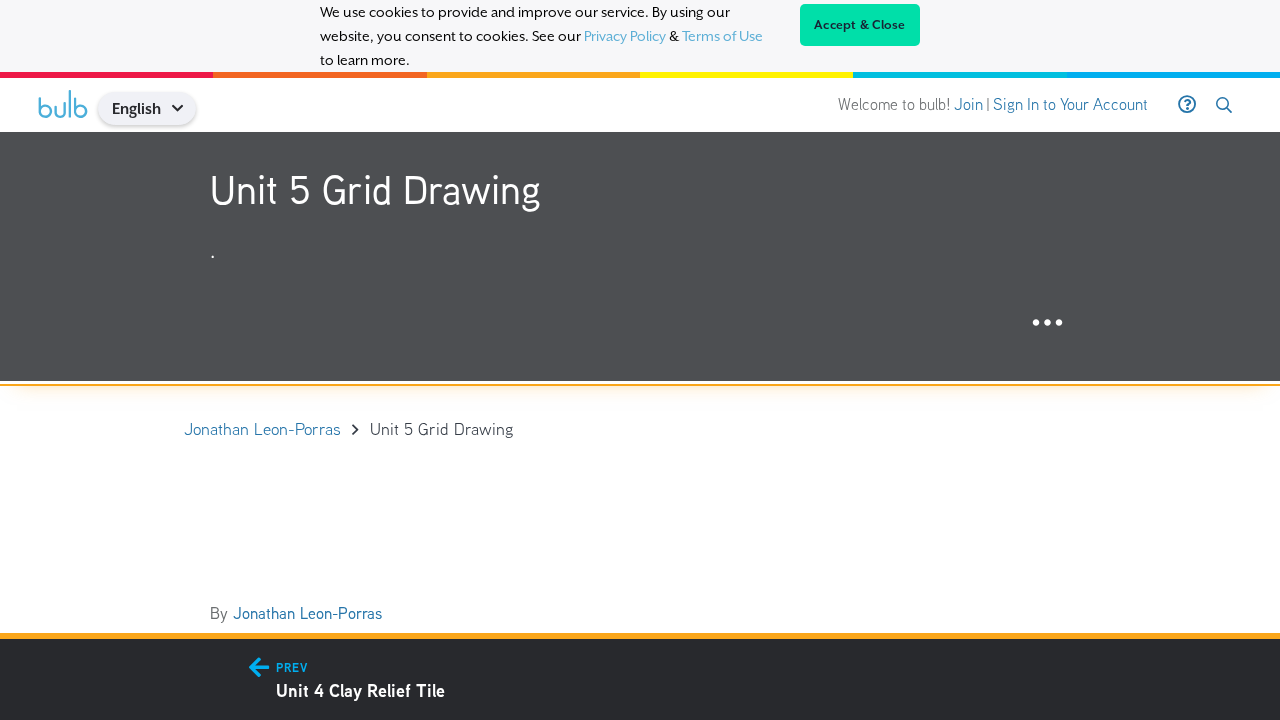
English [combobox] (136, 108)
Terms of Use (722, 36)
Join (968, 104)
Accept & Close (860, 25)
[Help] (1187, 105)
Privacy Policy (625, 36)
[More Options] (1047, 323)
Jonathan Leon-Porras (307, 613)
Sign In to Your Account (1070, 104)
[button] (184, 108)
